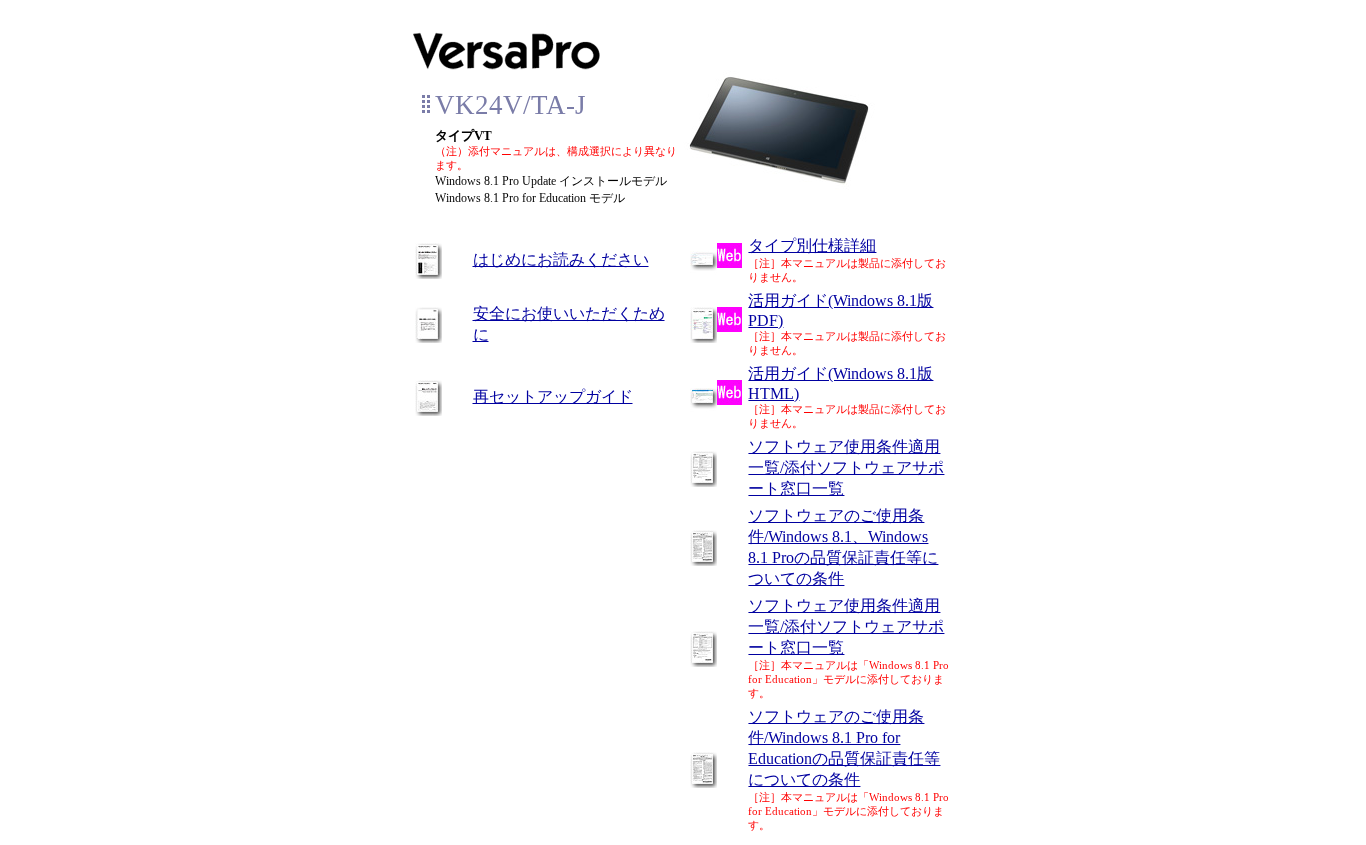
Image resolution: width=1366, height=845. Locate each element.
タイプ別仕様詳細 (812, 245)
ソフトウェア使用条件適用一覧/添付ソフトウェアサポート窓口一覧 (846, 467)
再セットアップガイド (553, 396)
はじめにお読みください (561, 259)
